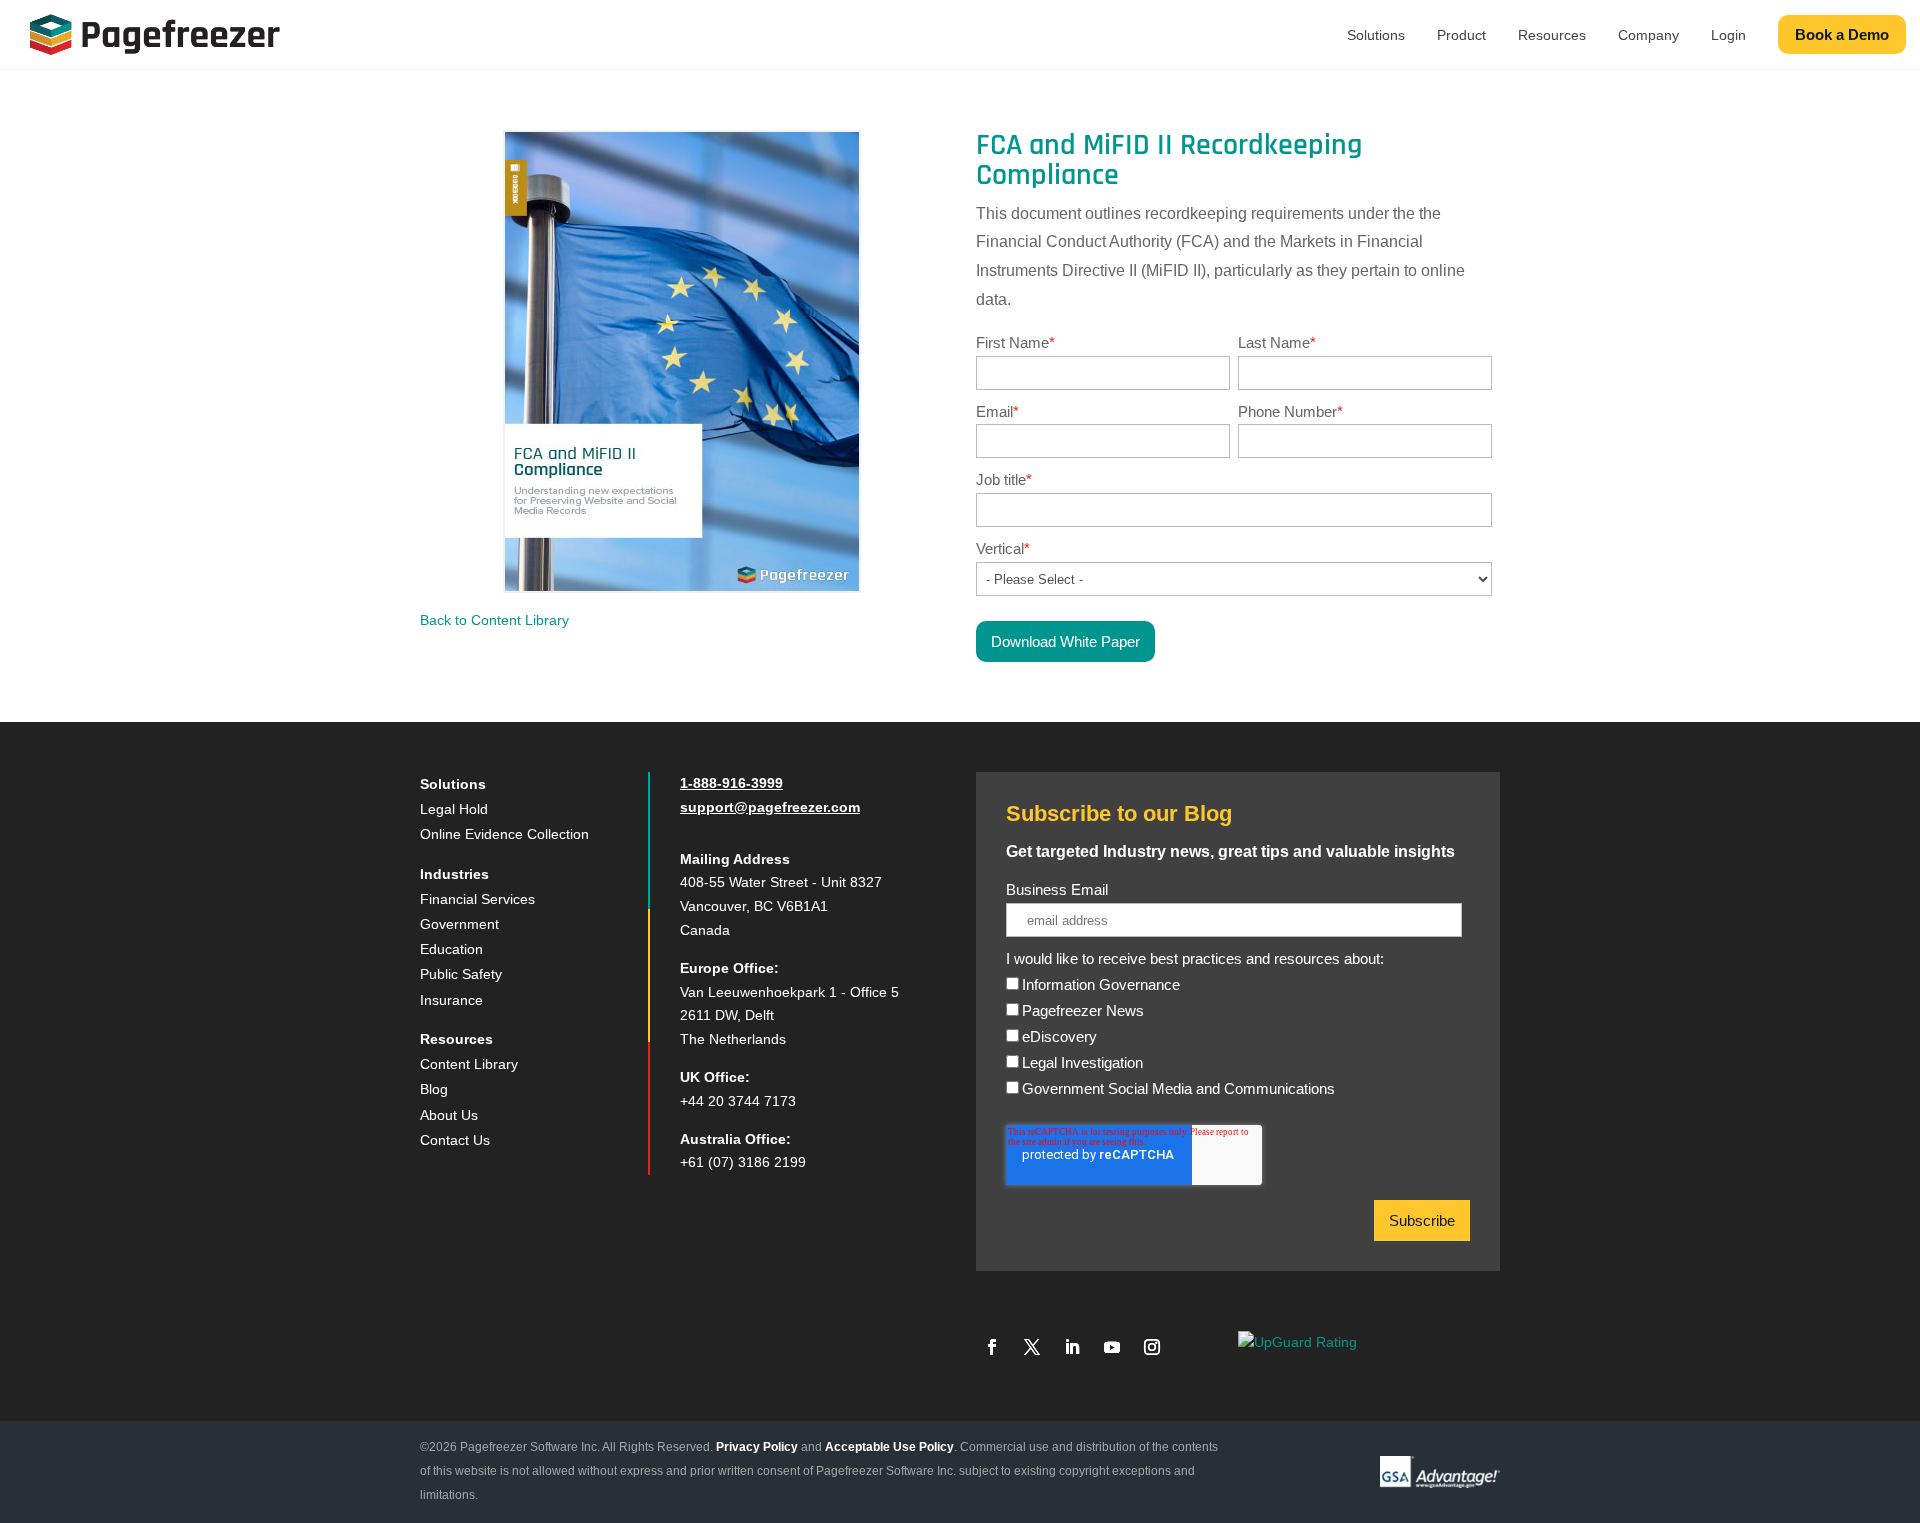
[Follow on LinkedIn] (1072, 1347)
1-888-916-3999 (731, 783)
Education (451, 949)
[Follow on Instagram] (1152, 1347)
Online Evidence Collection (504, 834)
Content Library (469, 1064)
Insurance (451, 1000)
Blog (434, 1089)
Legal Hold (454, 809)
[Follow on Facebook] (992, 1347)
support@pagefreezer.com (770, 807)
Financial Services (477, 899)
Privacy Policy (757, 1447)
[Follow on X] (1032, 1347)
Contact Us (455, 1140)
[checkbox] (1234, 1048)
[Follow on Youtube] (1112, 1347)
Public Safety (461, 974)
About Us (449, 1115)
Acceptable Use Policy (889, 1447)
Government (459, 924)
